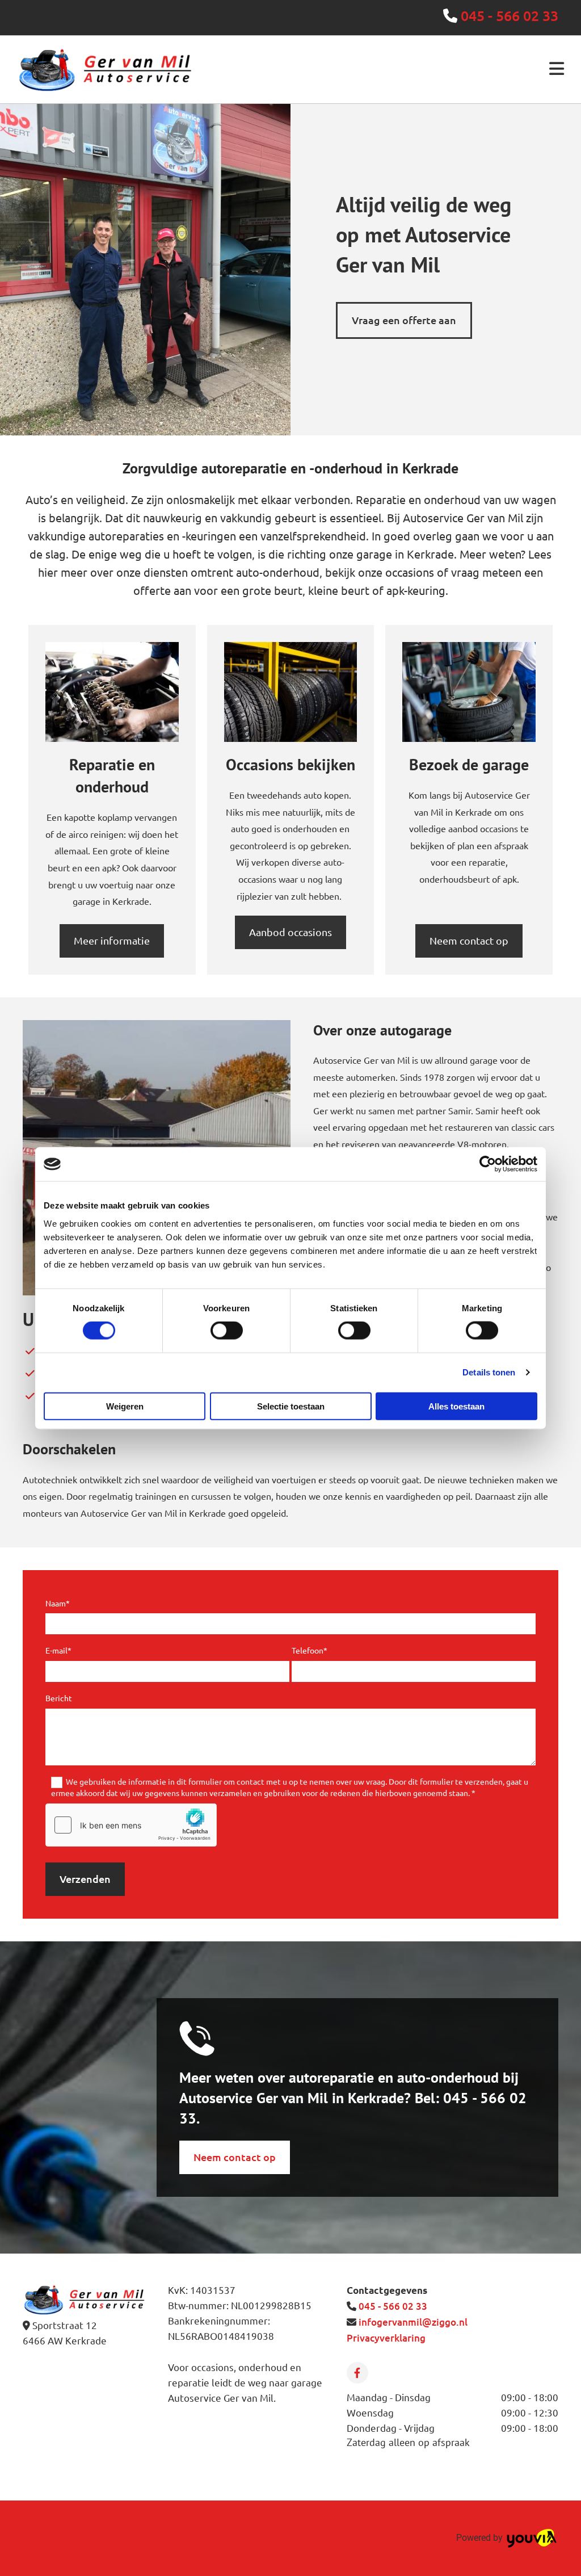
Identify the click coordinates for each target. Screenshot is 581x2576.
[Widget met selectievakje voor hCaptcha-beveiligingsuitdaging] (131, 1825)
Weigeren (125, 1406)
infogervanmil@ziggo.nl (413, 2322)
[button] (404, 320)
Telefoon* (310, 1650)
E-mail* (58, 1650)
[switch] (227, 1331)
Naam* (58, 1603)
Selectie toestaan (291, 1406)
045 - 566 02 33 (510, 15)
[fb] (357, 2373)
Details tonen (489, 1372)
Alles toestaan (456, 1406)
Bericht (59, 1698)
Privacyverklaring (386, 2338)
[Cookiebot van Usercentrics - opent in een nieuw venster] (488, 1164)
